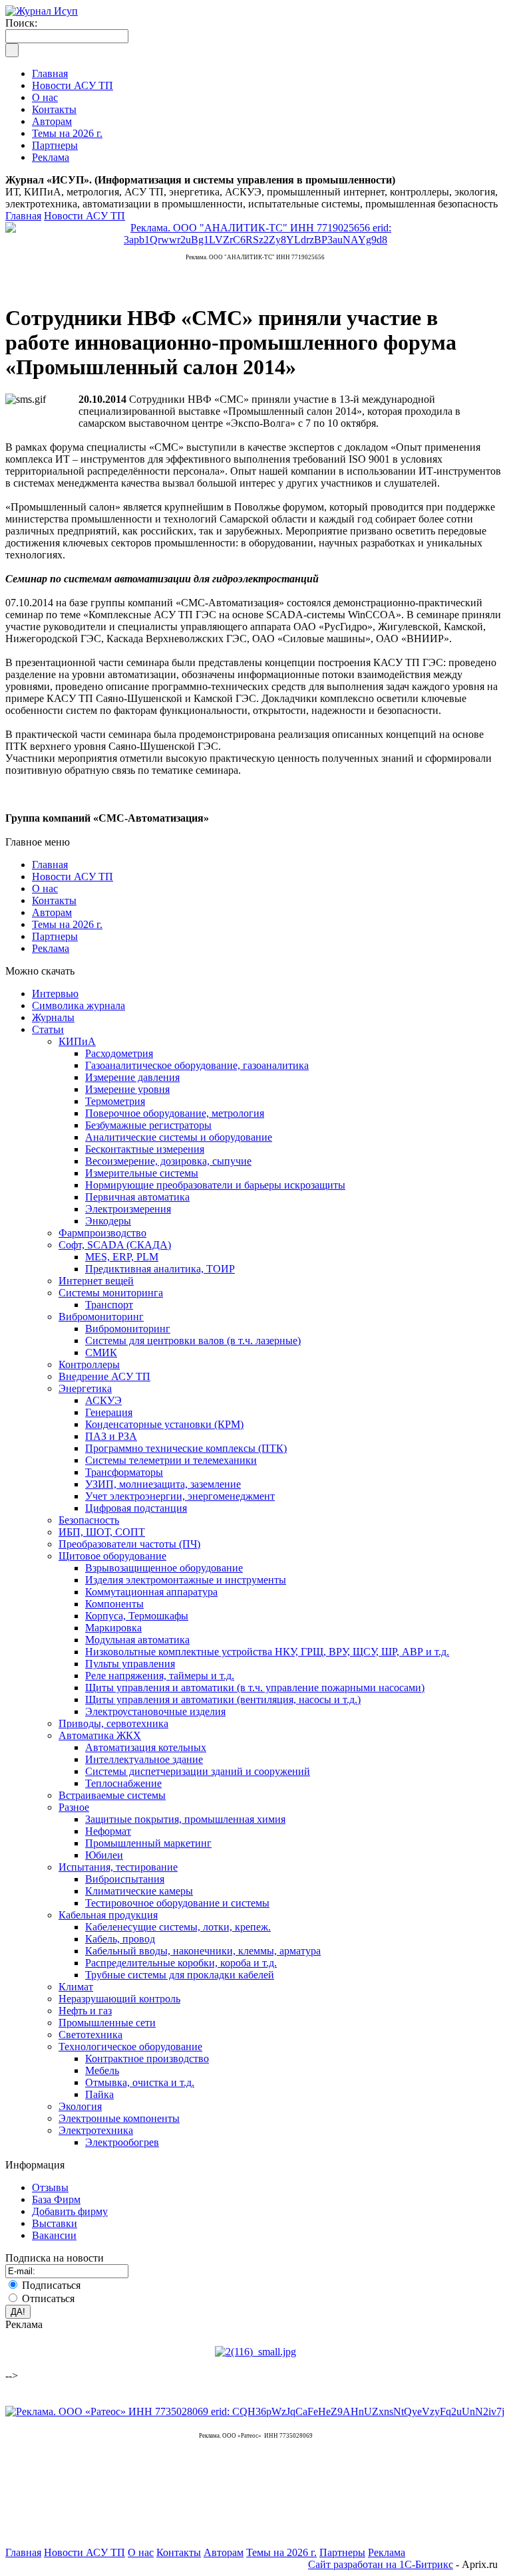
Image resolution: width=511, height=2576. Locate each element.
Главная (23, 216)
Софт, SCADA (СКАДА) (115, 1245)
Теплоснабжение (123, 1783)
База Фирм (56, 2199)
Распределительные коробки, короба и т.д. (181, 1963)
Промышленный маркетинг (148, 1843)
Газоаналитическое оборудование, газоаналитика (197, 1065)
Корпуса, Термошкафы (137, 1616)
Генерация (109, 1412)
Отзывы (50, 2187)
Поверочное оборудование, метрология (175, 1113)
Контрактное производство (147, 2058)
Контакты (54, 900)
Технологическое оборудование (130, 2047)
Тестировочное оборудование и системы (177, 1903)
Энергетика (85, 1388)
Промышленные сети (107, 2023)
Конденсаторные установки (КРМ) (164, 1424)
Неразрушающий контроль (119, 1999)
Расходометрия (119, 1053)
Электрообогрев (122, 2142)
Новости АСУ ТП (85, 216)
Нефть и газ (85, 2011)
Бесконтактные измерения (145, 1149)
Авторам (52, 912)
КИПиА (77, 1041)
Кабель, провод (120, 1939)
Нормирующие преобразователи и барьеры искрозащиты (215, 1185)
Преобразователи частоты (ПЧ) (129, 1544)
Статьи (48, 1029)
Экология (80, 2106)
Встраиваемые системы (112, 1795)
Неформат (108, 1831)
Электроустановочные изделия (155, 1711)
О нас (45, 888)
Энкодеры (108, 1221)
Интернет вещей (96, 1281)
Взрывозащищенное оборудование (164, 1568)
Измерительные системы (142, 1173)
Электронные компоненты (119, 2118)
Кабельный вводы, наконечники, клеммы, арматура (203, 1951)
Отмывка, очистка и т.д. (140, 2082)
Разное (74, 1807)
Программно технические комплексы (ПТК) (186, 1448)
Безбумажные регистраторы (148, 1125)
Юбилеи (104, 1855)
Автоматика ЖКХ (100, 1735)
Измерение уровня (127, 1089)
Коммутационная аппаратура (151, 1592)
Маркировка (113, 1628)
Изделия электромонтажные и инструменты (186, 1580)
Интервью (55, 994)
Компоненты (114, 1604)
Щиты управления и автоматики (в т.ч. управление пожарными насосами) (255, 1688)
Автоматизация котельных (146, 1747)
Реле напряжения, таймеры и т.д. (160, 1676)
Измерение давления (132, 1077)
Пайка (99, 2094)
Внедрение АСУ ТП (104, 1376)
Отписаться (48, 2298)
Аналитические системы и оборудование (179, 1137)
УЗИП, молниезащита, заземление (163, 1484)
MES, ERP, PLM (122, 1257)
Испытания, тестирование (118, 1867)
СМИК (101, 1352)
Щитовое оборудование (112, 1556)
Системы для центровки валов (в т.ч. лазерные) (193, 1341)
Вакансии (54, 2235)
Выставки (55, 2223)
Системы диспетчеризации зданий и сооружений (198, 1771)
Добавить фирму (70, 2211)
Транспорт (109, 1305)
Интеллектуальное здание (144, 1759)
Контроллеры (89, 1364)
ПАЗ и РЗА (111, 1436)
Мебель (102, 2070)
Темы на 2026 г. (67, 924)
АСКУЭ (103, 1400)
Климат (76, 1987)
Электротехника (96, 2130)
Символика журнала (79, 1005)
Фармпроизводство (102, 1233)
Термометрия (115, 1101)
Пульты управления (130, 1664)
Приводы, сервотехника (113, 1723)
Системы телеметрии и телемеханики (171, 1460)
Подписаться (51, 2285)
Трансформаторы (124, 1472)
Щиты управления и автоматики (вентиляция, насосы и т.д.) (223, 1699)
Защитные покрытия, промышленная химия (185, 1819)
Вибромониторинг (101, 1317)
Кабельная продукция (108, 1915)
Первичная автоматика (137, 1197)
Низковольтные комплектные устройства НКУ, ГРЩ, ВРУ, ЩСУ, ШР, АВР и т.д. (267, 1652)
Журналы (53, 1017)
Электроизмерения (128, 1209)
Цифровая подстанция (136, 1508)
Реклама (51, 948)
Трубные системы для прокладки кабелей (180, 1975)
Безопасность (89, 1520)
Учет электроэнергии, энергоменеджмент (180, 1496)
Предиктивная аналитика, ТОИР (160, 1269)
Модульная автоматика (137, 1640)
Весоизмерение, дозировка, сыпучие (168, 1161)
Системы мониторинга (111, 1293)
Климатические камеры (139, 1891)
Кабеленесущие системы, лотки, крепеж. (178, 1927)
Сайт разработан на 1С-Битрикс (381, 2564)
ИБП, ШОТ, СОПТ (102, 1532)
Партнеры (55, 936)
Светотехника (90, 2035)
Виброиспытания (125, 1879)
